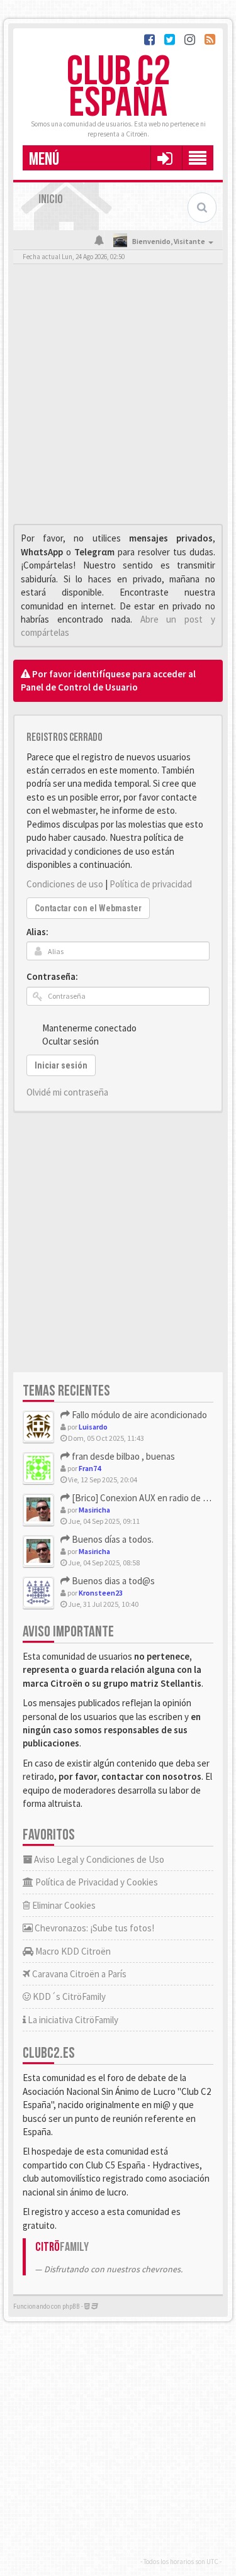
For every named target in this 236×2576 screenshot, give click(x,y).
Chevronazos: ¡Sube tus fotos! (93, 1928)
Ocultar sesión (70, 1041)
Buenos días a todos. (112, 1539)
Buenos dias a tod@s (112, 1581)
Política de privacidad (151, 884)
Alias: (37, 932)
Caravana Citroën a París (78, 1974)
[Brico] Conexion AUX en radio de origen (149, 1498)
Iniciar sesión (61, 1065)
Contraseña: (52, 976)
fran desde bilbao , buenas (122, 1456)
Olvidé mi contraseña (67, 1092)
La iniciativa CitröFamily (72, 2020)
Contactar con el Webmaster (88, 908)
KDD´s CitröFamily (68, 1996)
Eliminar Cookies (63, 1905)
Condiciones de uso (65, 884)
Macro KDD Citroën (72, 1951)
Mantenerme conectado (89, 1028)
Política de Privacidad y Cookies (96, 1882)
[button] (165, 158)
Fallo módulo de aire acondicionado (138, 1415)
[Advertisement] (118, 397)
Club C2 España (118, 88)
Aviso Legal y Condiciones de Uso (98, 1859)
